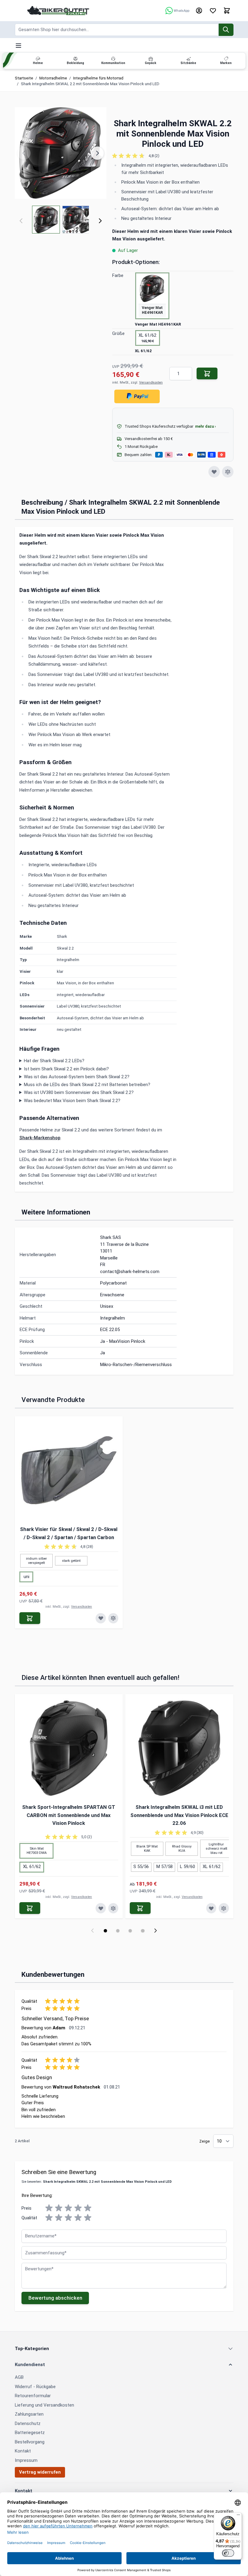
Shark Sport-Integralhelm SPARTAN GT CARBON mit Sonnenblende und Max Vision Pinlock (69, 1815)
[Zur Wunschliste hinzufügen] (214, 472)
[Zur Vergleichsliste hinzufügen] (228, 472)
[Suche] (226, 30)
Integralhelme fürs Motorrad (98, 78)
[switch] (228, 2553)
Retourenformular (33, 2396)
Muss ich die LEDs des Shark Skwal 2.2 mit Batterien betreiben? (87, 1085)
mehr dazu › (206, 426)
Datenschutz (28, 2423)
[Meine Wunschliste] (213, 11)
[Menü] (238, 2516)
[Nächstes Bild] (97, 153)
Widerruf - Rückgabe (35, 2387)
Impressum (26, 2460)
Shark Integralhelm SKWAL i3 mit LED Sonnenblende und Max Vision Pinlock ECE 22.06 (179, 1815)
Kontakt (23, 2451)
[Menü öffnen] (18, 46)
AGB (19, 2377)
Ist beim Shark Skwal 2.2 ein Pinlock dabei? (66, 1069)
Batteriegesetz (30, 2433)
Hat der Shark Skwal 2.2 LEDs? (54, 1061)
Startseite (24, 78)
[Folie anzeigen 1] (105, 1931)
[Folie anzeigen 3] (130, 1931)
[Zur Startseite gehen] (58, 10)
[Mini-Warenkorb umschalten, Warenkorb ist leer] (227, 11)
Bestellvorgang (30, 2442)
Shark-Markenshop (40, 1138)
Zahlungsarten (29, 2414)
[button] (173, 156)
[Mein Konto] (199, 11)
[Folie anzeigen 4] (143, 1931)
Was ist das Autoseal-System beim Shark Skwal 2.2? (77, 1077)
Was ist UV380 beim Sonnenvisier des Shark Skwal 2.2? (79, 1092)
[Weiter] (100, 221)
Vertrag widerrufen (40, 2472)
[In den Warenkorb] (207, 373)
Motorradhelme (53, 78)
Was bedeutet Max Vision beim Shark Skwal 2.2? (72, 1101)
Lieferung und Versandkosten (44, 2405)
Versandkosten (151, 383)
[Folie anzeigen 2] (118, 1931)
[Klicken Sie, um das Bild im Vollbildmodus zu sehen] (61, 153)
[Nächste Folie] (156, 1931)
